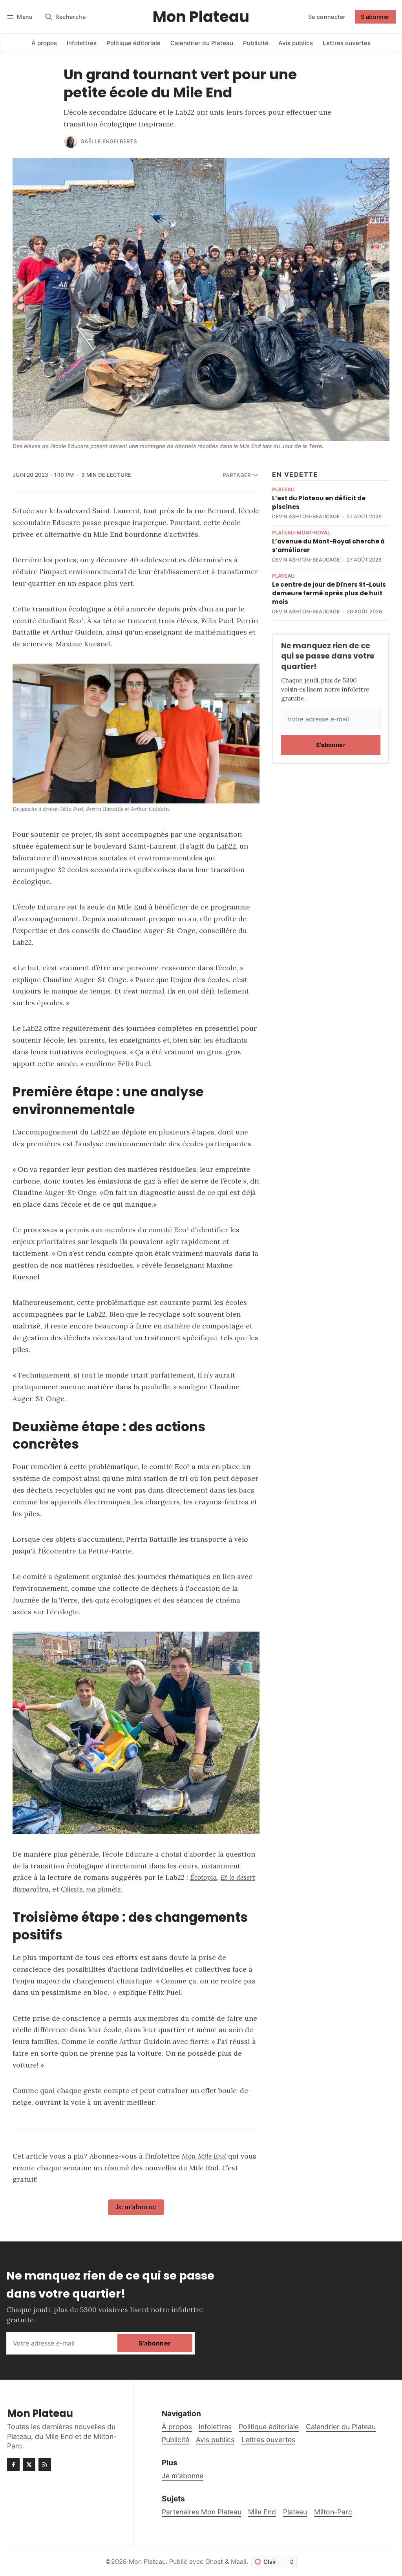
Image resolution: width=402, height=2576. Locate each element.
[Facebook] (13, 2464)
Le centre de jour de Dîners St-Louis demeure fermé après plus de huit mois (329, 593)
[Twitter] (29, 2464)
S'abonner (375, 17)
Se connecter (327, 17)
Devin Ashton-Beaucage (306, 517)
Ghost (214, 2561)
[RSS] (45, 2464)
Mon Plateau (147, 2561)
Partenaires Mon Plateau (202, 2512)
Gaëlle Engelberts (109, 141)
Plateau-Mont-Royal (301, 533)
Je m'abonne (136, 2207)
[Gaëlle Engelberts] (71, 142)
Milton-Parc (333, 2512)
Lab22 (226, 846)
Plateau (283, 490)
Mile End (262, 2512)
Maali (239, 2561)
